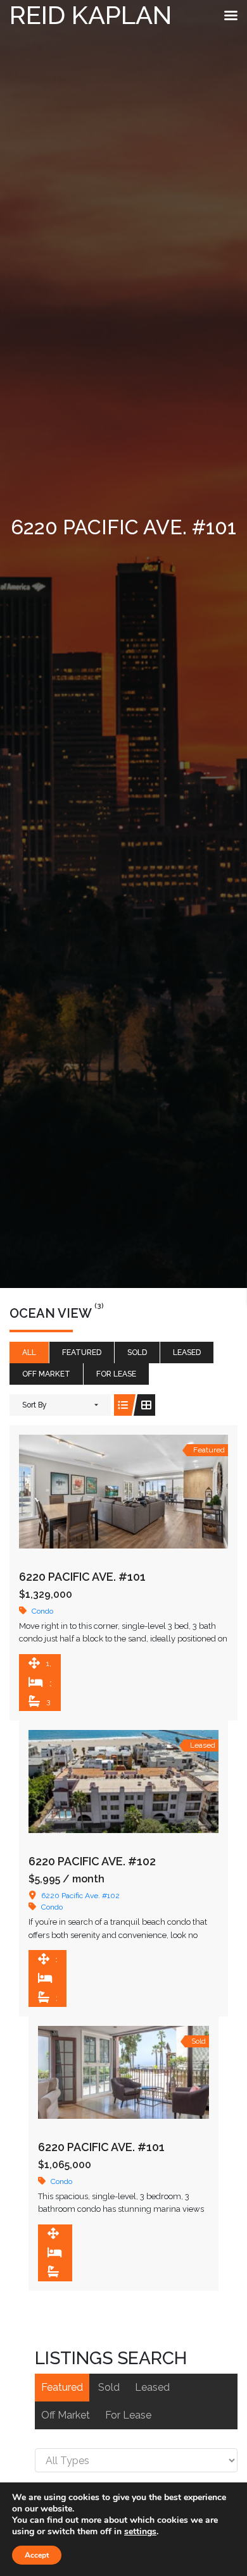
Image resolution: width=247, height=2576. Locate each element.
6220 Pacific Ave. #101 (82, 1577)
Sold (137, 1352)
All (29, 1352)
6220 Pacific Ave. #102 (92, 1861)
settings (140, 2532)
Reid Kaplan (91, 15)
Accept (37, 2555)
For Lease (116, 1374)
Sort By (35, 1405)
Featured (82, 1352)
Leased (187, 1352)
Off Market (46, 1374)
